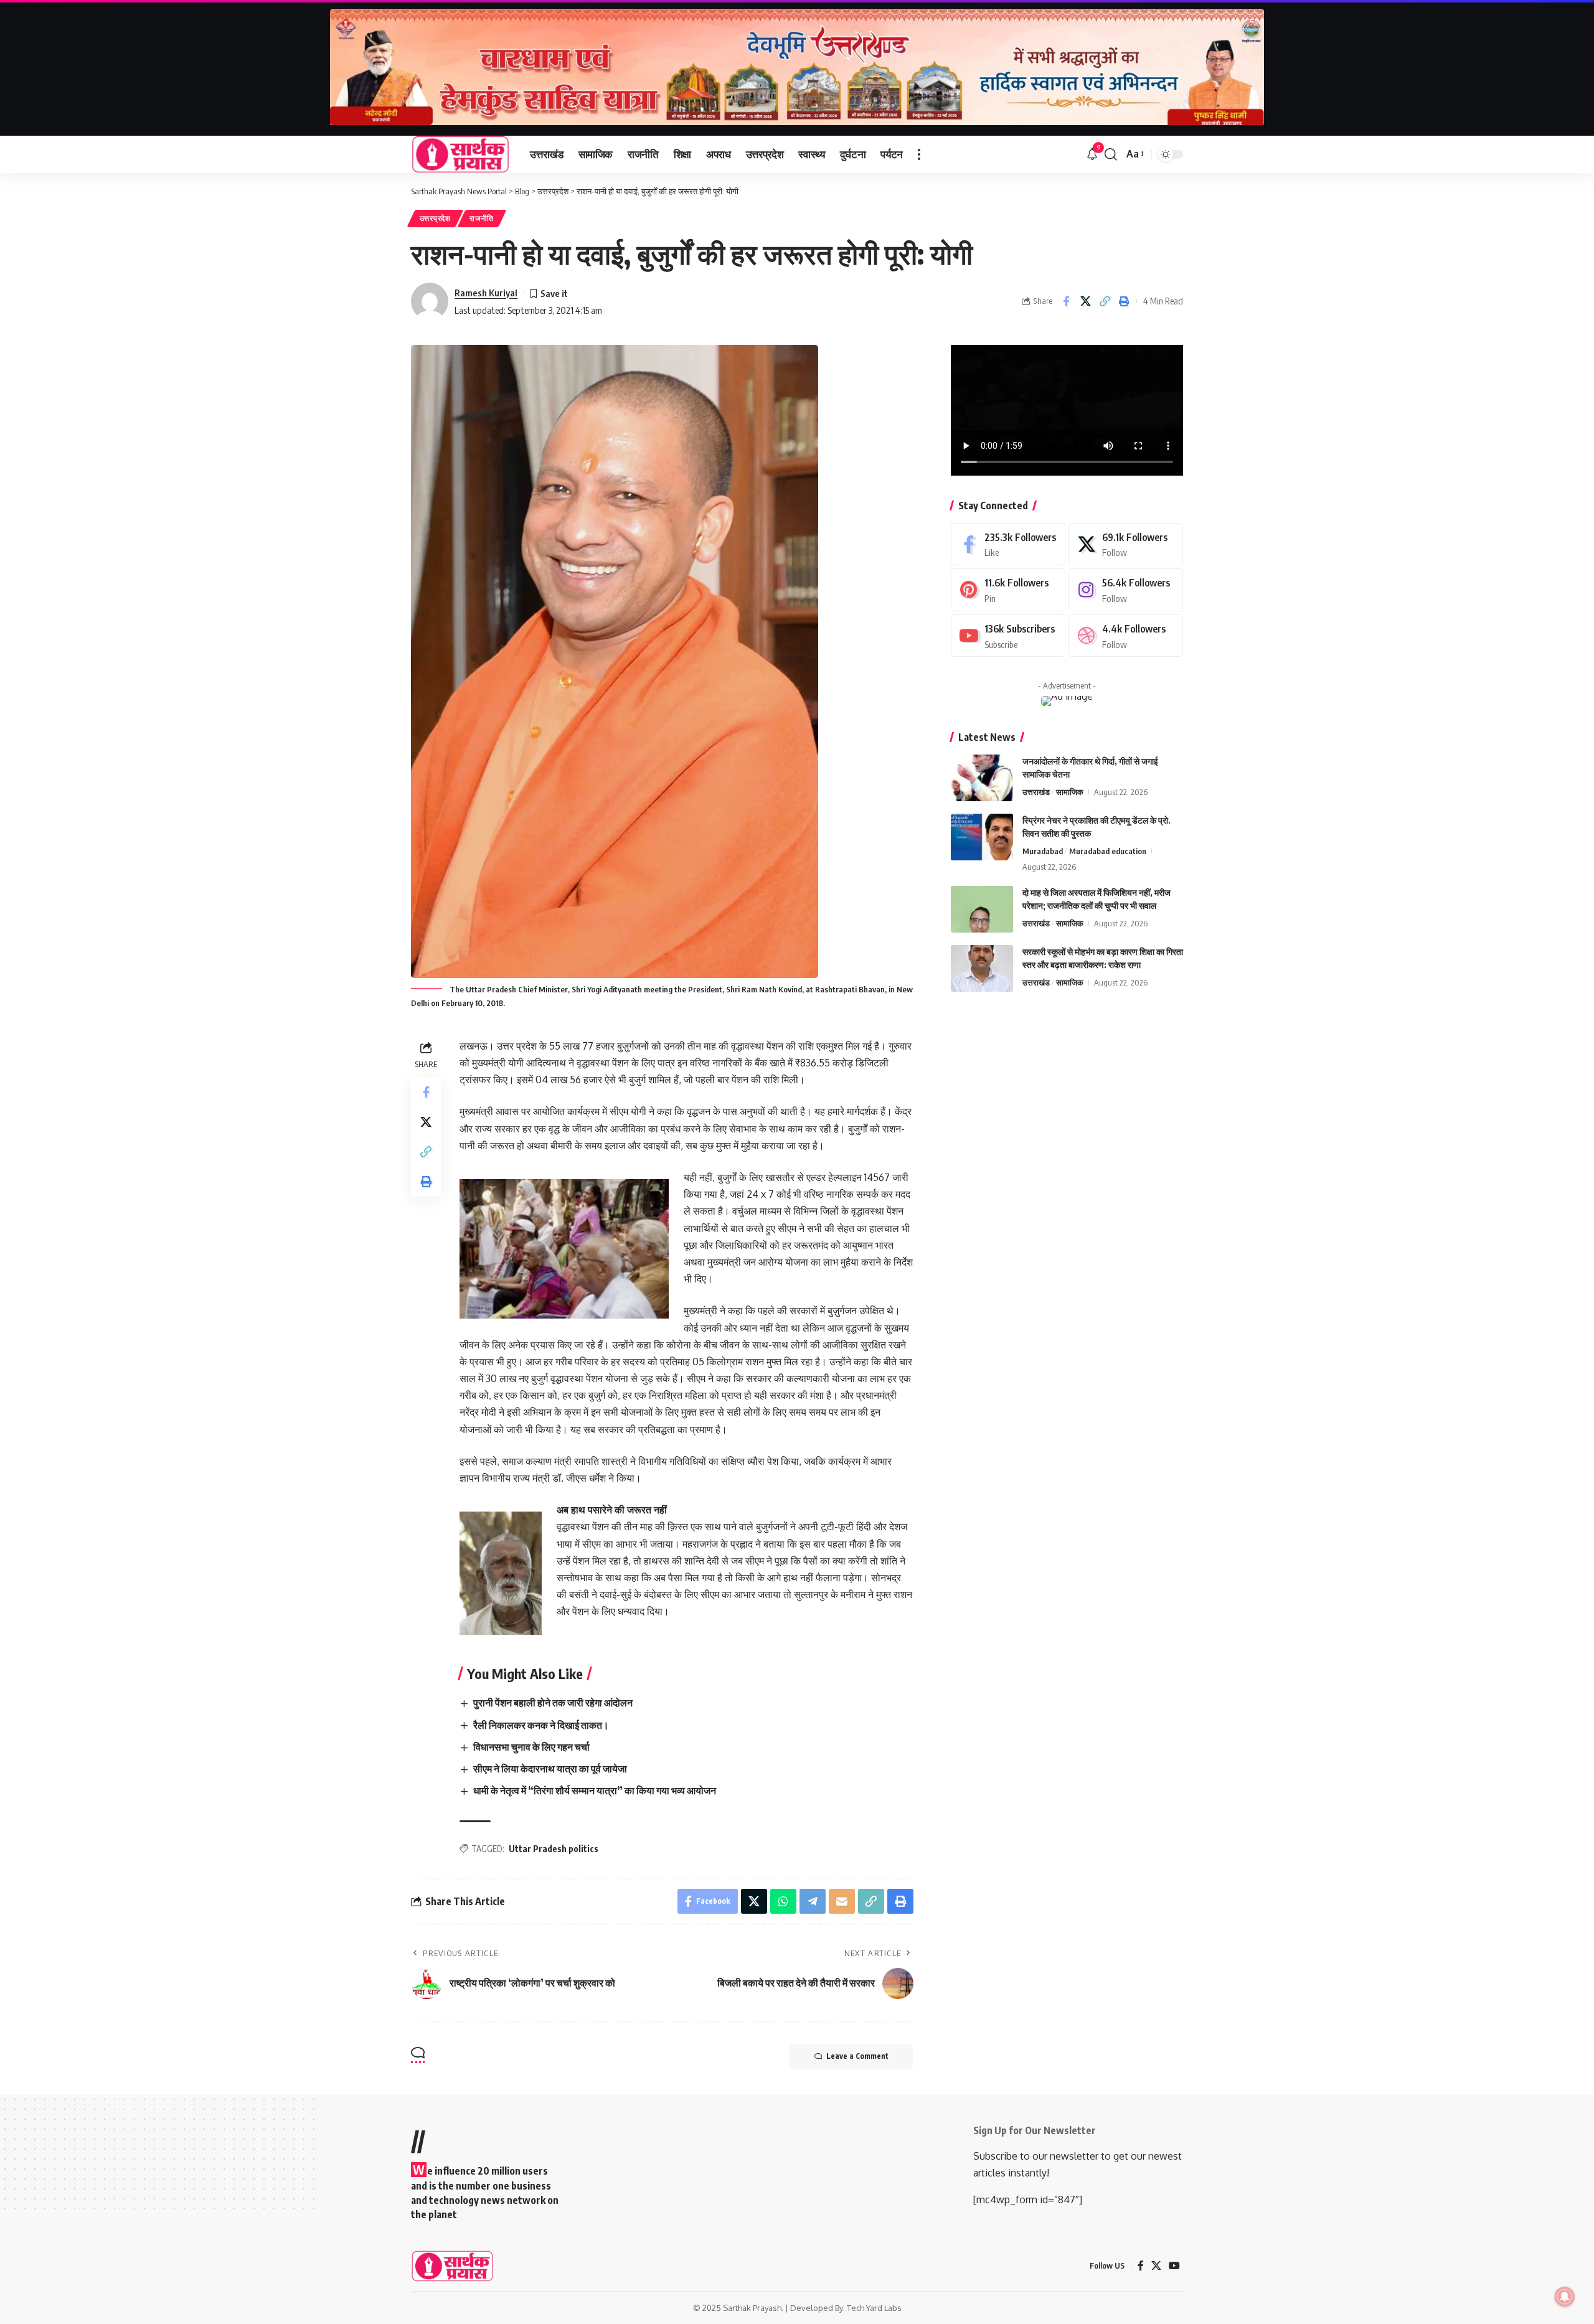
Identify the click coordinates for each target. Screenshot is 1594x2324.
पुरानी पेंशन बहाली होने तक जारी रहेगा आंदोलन (553, 1703)
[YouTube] (1174, 2266)
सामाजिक (1070, 792)
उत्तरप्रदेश (435, 218)
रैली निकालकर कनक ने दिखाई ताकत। (541, 1725)
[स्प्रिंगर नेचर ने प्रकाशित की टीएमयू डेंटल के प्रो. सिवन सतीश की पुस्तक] (982, 837)
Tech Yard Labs (874, 2308)
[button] (919, 154)
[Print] (1124, 301)
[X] (1126, 544)
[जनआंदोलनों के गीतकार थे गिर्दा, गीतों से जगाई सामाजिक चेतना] (982, 778)
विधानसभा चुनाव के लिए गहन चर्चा (531, 1747)
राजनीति (482, 218)
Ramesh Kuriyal (486, 293)
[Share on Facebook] (1066, 301)
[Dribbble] (1126, 636)
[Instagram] (1126, 590)
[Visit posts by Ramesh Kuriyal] (430, 301)
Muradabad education (1108, 851)
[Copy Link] (1105, 301)
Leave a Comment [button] (857, 2056)
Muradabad (1043, 851)
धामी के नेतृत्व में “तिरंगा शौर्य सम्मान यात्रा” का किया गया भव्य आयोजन (595, 1790)
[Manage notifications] (1565, 2297)
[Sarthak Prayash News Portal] (460, 154)
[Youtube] (1008, 636)
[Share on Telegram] (813, 1901)
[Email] (842, 1901)
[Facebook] (1008, 544)
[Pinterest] (1008, 590)
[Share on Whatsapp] (783, 1901)
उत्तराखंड (1036, 792)
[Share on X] (1085, 301)
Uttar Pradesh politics (554, 1849)
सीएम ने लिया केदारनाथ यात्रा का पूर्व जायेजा (550, 1769)
